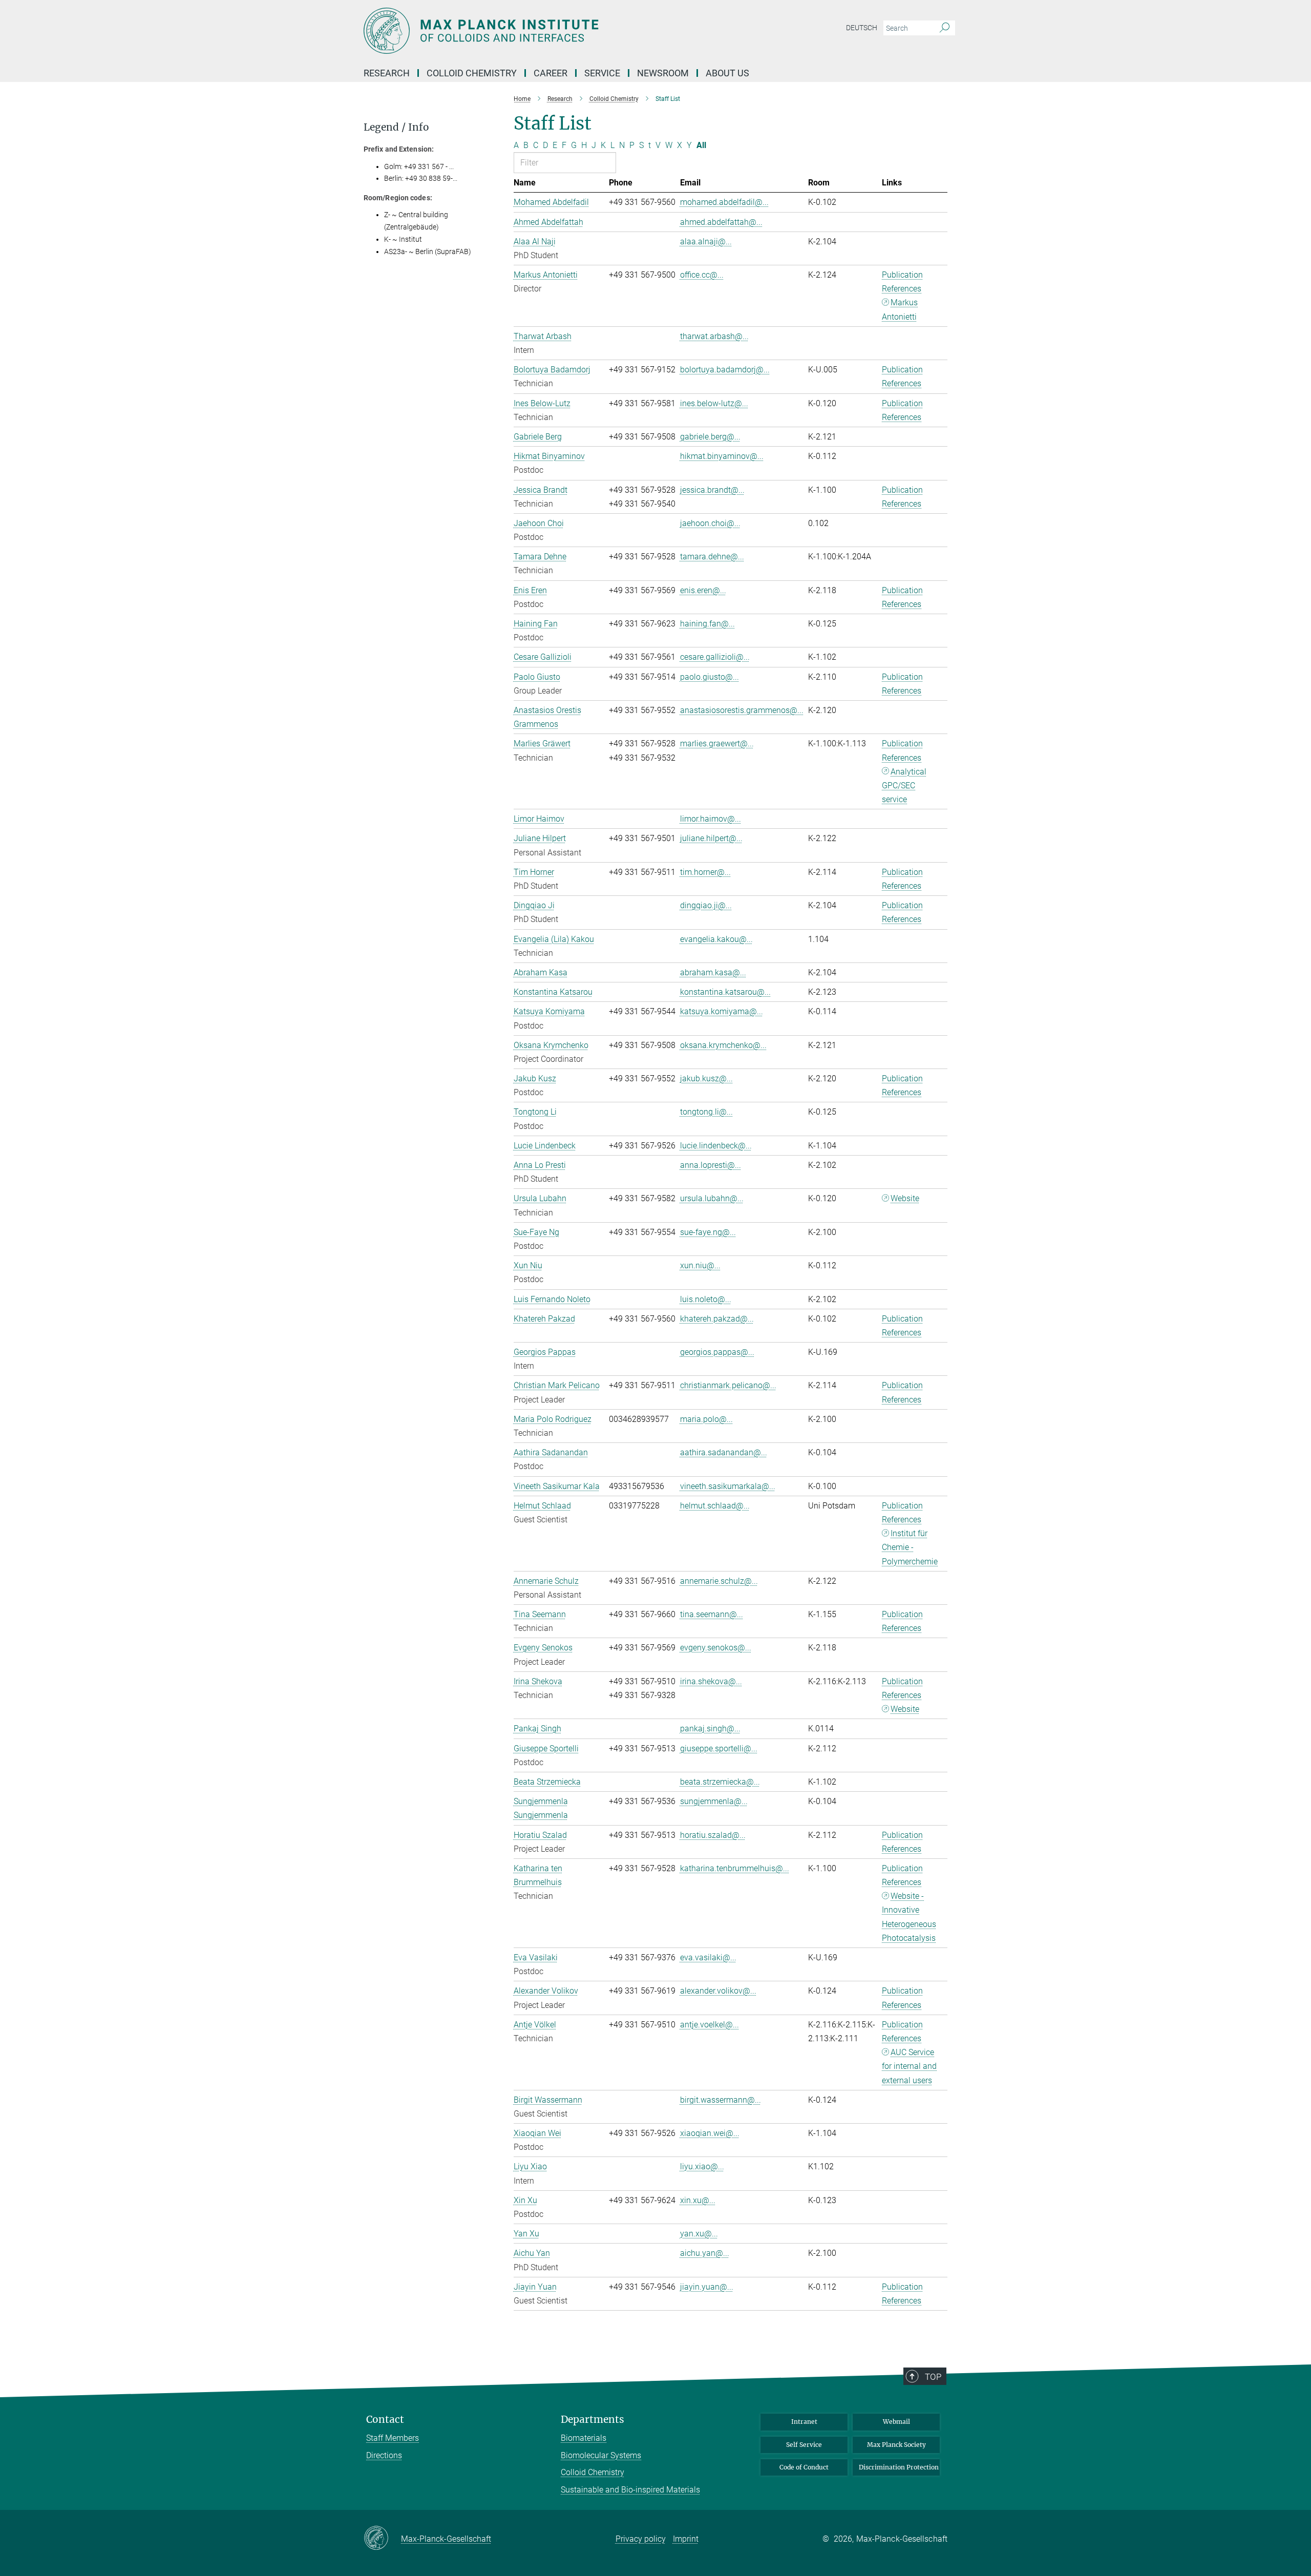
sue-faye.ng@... (708, 1232)
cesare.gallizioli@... (715, 657)
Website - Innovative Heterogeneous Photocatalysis (909, 1917)
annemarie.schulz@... (719, 1581)
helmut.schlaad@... (715, 1506)
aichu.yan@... (705, 2253)
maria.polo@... (706, 1419)
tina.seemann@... (712, 1614)
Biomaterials (584, 2438)
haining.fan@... (707, 624)
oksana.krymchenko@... (723, 1045)
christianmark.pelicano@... (728, 1385)
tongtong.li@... (706, 1112)
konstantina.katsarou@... (725, 992)
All (701, 145)
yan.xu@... (699, 2234)
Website (905, 1198)
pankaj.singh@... (710, 1729)
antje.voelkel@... (710, 2025)
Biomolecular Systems (601, 2455)
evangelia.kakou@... (716, 939)
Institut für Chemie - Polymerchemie (910, 1547)
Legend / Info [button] (396, 127)
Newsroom (663, 73)
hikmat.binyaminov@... (722, 456)
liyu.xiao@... (702, 2166)
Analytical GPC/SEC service (904, 786)
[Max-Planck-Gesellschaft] (382, 2539)
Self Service (804, 2445)
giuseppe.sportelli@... (719, 1748)
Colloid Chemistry (593, 2472)
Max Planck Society (896, 2445)
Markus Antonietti (900, 309)
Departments (593, 2420)
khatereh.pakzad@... (717, 1319)
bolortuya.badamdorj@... (725, 370)
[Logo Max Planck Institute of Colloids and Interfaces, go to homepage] (556, 31)
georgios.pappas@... (717, 1352)
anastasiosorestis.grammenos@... (742, 710)
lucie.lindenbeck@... (716, 1146)
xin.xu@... (698, 2200)
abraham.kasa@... (713, 972)
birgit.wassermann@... (721, 2100)
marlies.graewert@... (717, 744)
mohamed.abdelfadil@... (724, 202)
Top (933, 2377)
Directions (384, 2455)
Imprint (686, 2539)
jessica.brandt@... (712, 490)
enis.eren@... (703, 590)
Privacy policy (641, 2539)
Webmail (896, 2422)
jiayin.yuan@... (707, 2287)
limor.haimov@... (711, 819)
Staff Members (393, 2438)
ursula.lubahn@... (712, 1198)
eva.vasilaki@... (708, 1957)
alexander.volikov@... (718, 1991)
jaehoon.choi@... (710, 523)
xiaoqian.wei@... (710, 2133)
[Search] (945, 28)
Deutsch (862, 28)
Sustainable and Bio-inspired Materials (630, 2490)
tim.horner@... (705, 872)
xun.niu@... (700, 1265)
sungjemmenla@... (714, 1801)
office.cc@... (702, 275)
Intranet (804, 2422)
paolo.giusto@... (710, 677)
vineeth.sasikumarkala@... (728, 1486)
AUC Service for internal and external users (909, 2066)
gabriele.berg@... (710, 437)
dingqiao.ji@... (706, 905)
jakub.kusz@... (706, 1078)
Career (551, 73)
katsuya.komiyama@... (722, 1011)
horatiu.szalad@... (713, 1835)
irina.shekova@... (711, 1681)
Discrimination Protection (899, 2467)
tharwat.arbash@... (714, 336)
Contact (385, 2420)
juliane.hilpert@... (711, 838)
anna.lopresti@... (711, 1165)
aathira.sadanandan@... (724, 1452)
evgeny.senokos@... (716, 1648)
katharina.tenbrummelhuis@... (735, 1868)
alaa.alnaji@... (706, 242)
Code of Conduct (804, 2467)
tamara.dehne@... (712, 557)
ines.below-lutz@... (714, 403)
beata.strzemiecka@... (720, 1782)
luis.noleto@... (706, 1299)
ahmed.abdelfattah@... (721, 222)
